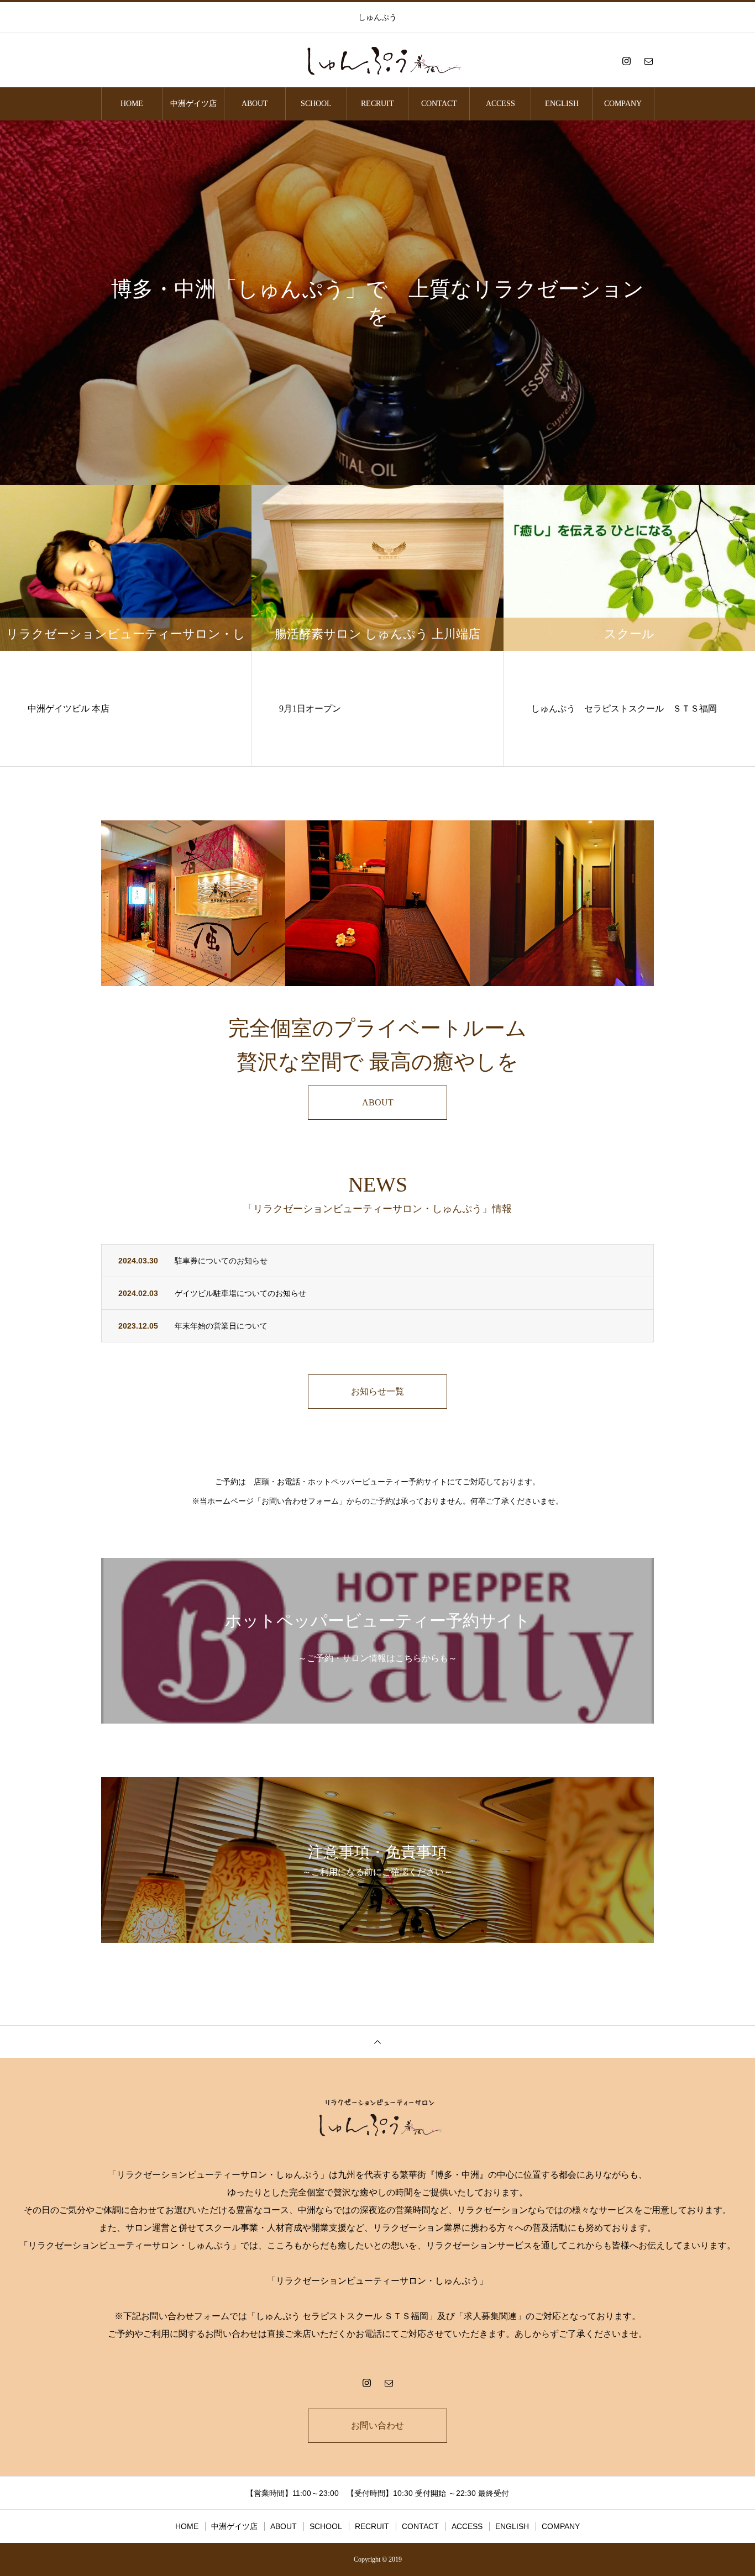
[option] (377, 303)
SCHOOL (316, 104)
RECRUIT (377, 104)
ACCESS (500, 104)
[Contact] (648, 61)
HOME (132, 104)
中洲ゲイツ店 (193, 104)
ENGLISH (562, 104)
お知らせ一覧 (377, 1391)
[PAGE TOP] (377, 2042)
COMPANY (623, 104)
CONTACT (439, 104)
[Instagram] (626, 61)
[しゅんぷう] (377, 61)
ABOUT (255, 104)
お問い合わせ (377, 2425)
